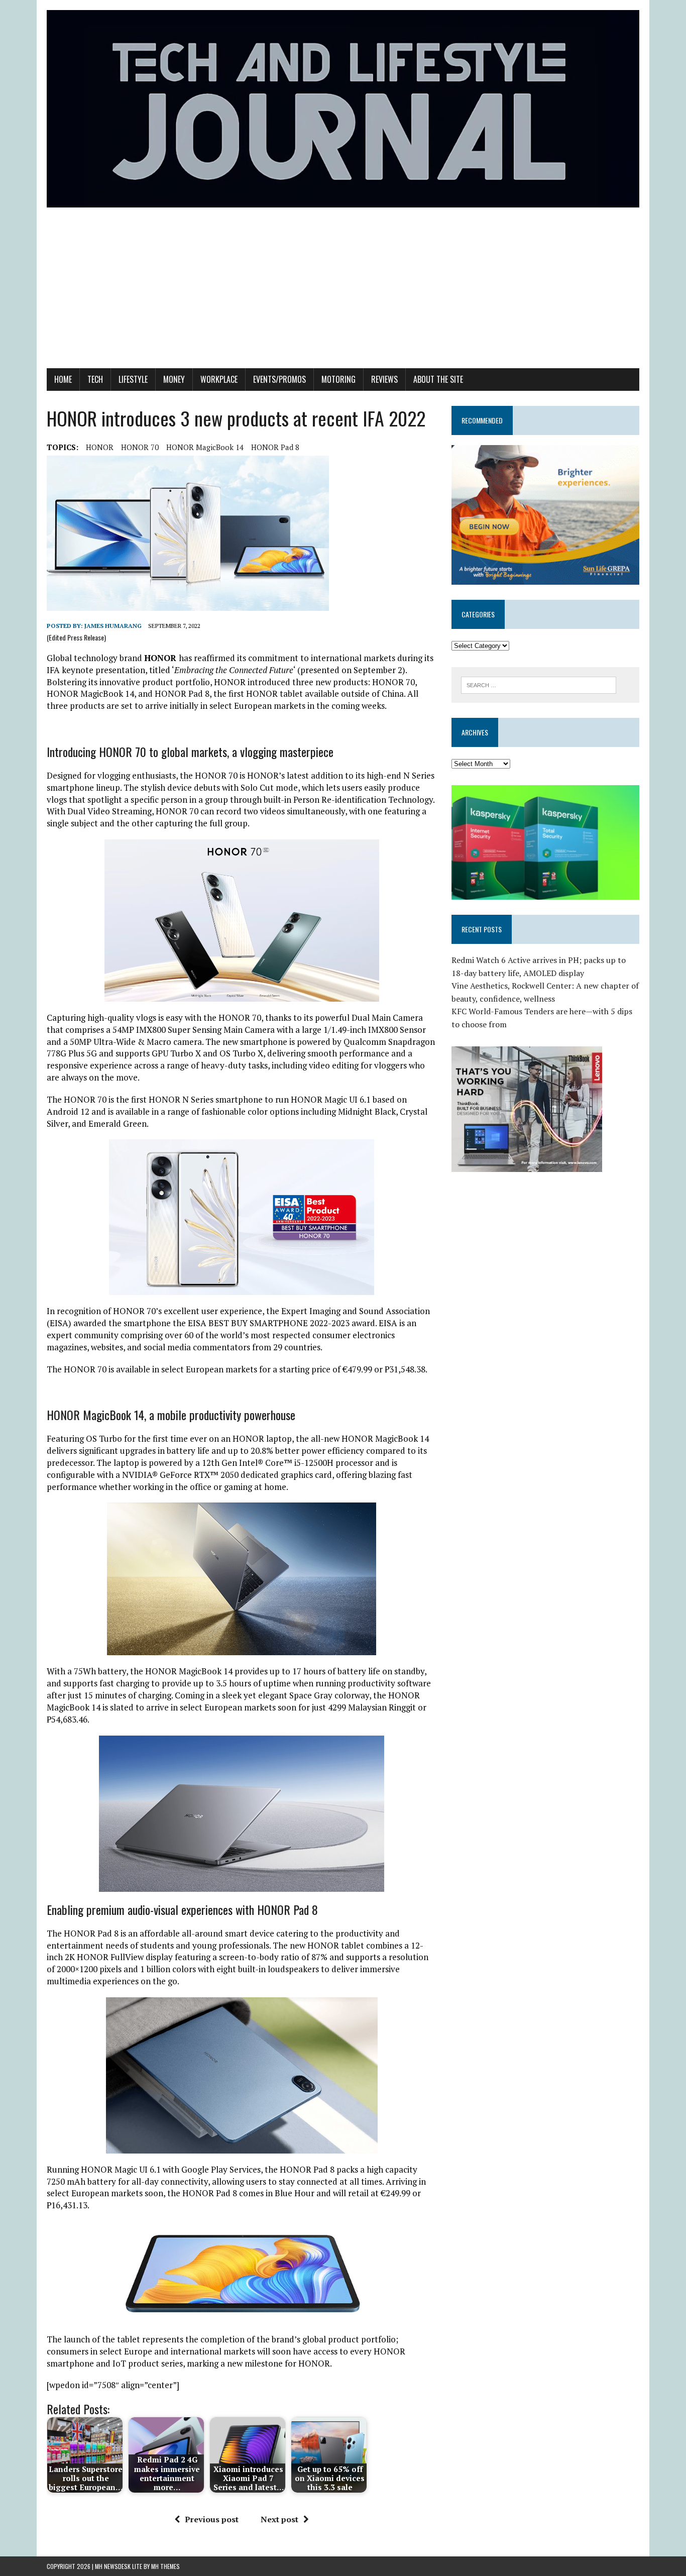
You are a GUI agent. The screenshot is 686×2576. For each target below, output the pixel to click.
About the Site (438, 379)
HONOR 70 (140, 447)
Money (174, 379)
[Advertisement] (343, 293)
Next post (279, 2519)
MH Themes (165, 2566)
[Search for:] (539, 684)
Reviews (384, 379)
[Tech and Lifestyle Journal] (343, 109)
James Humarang (113, 626)
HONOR (100, 447)
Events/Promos (279, 379)
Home (63, 379)
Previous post (212, 2519)
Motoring (338, 379)
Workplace (219, 379)
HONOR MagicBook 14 (205, 447)
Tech (95, 379)
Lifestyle (133, 379)
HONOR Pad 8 (275, 447)
